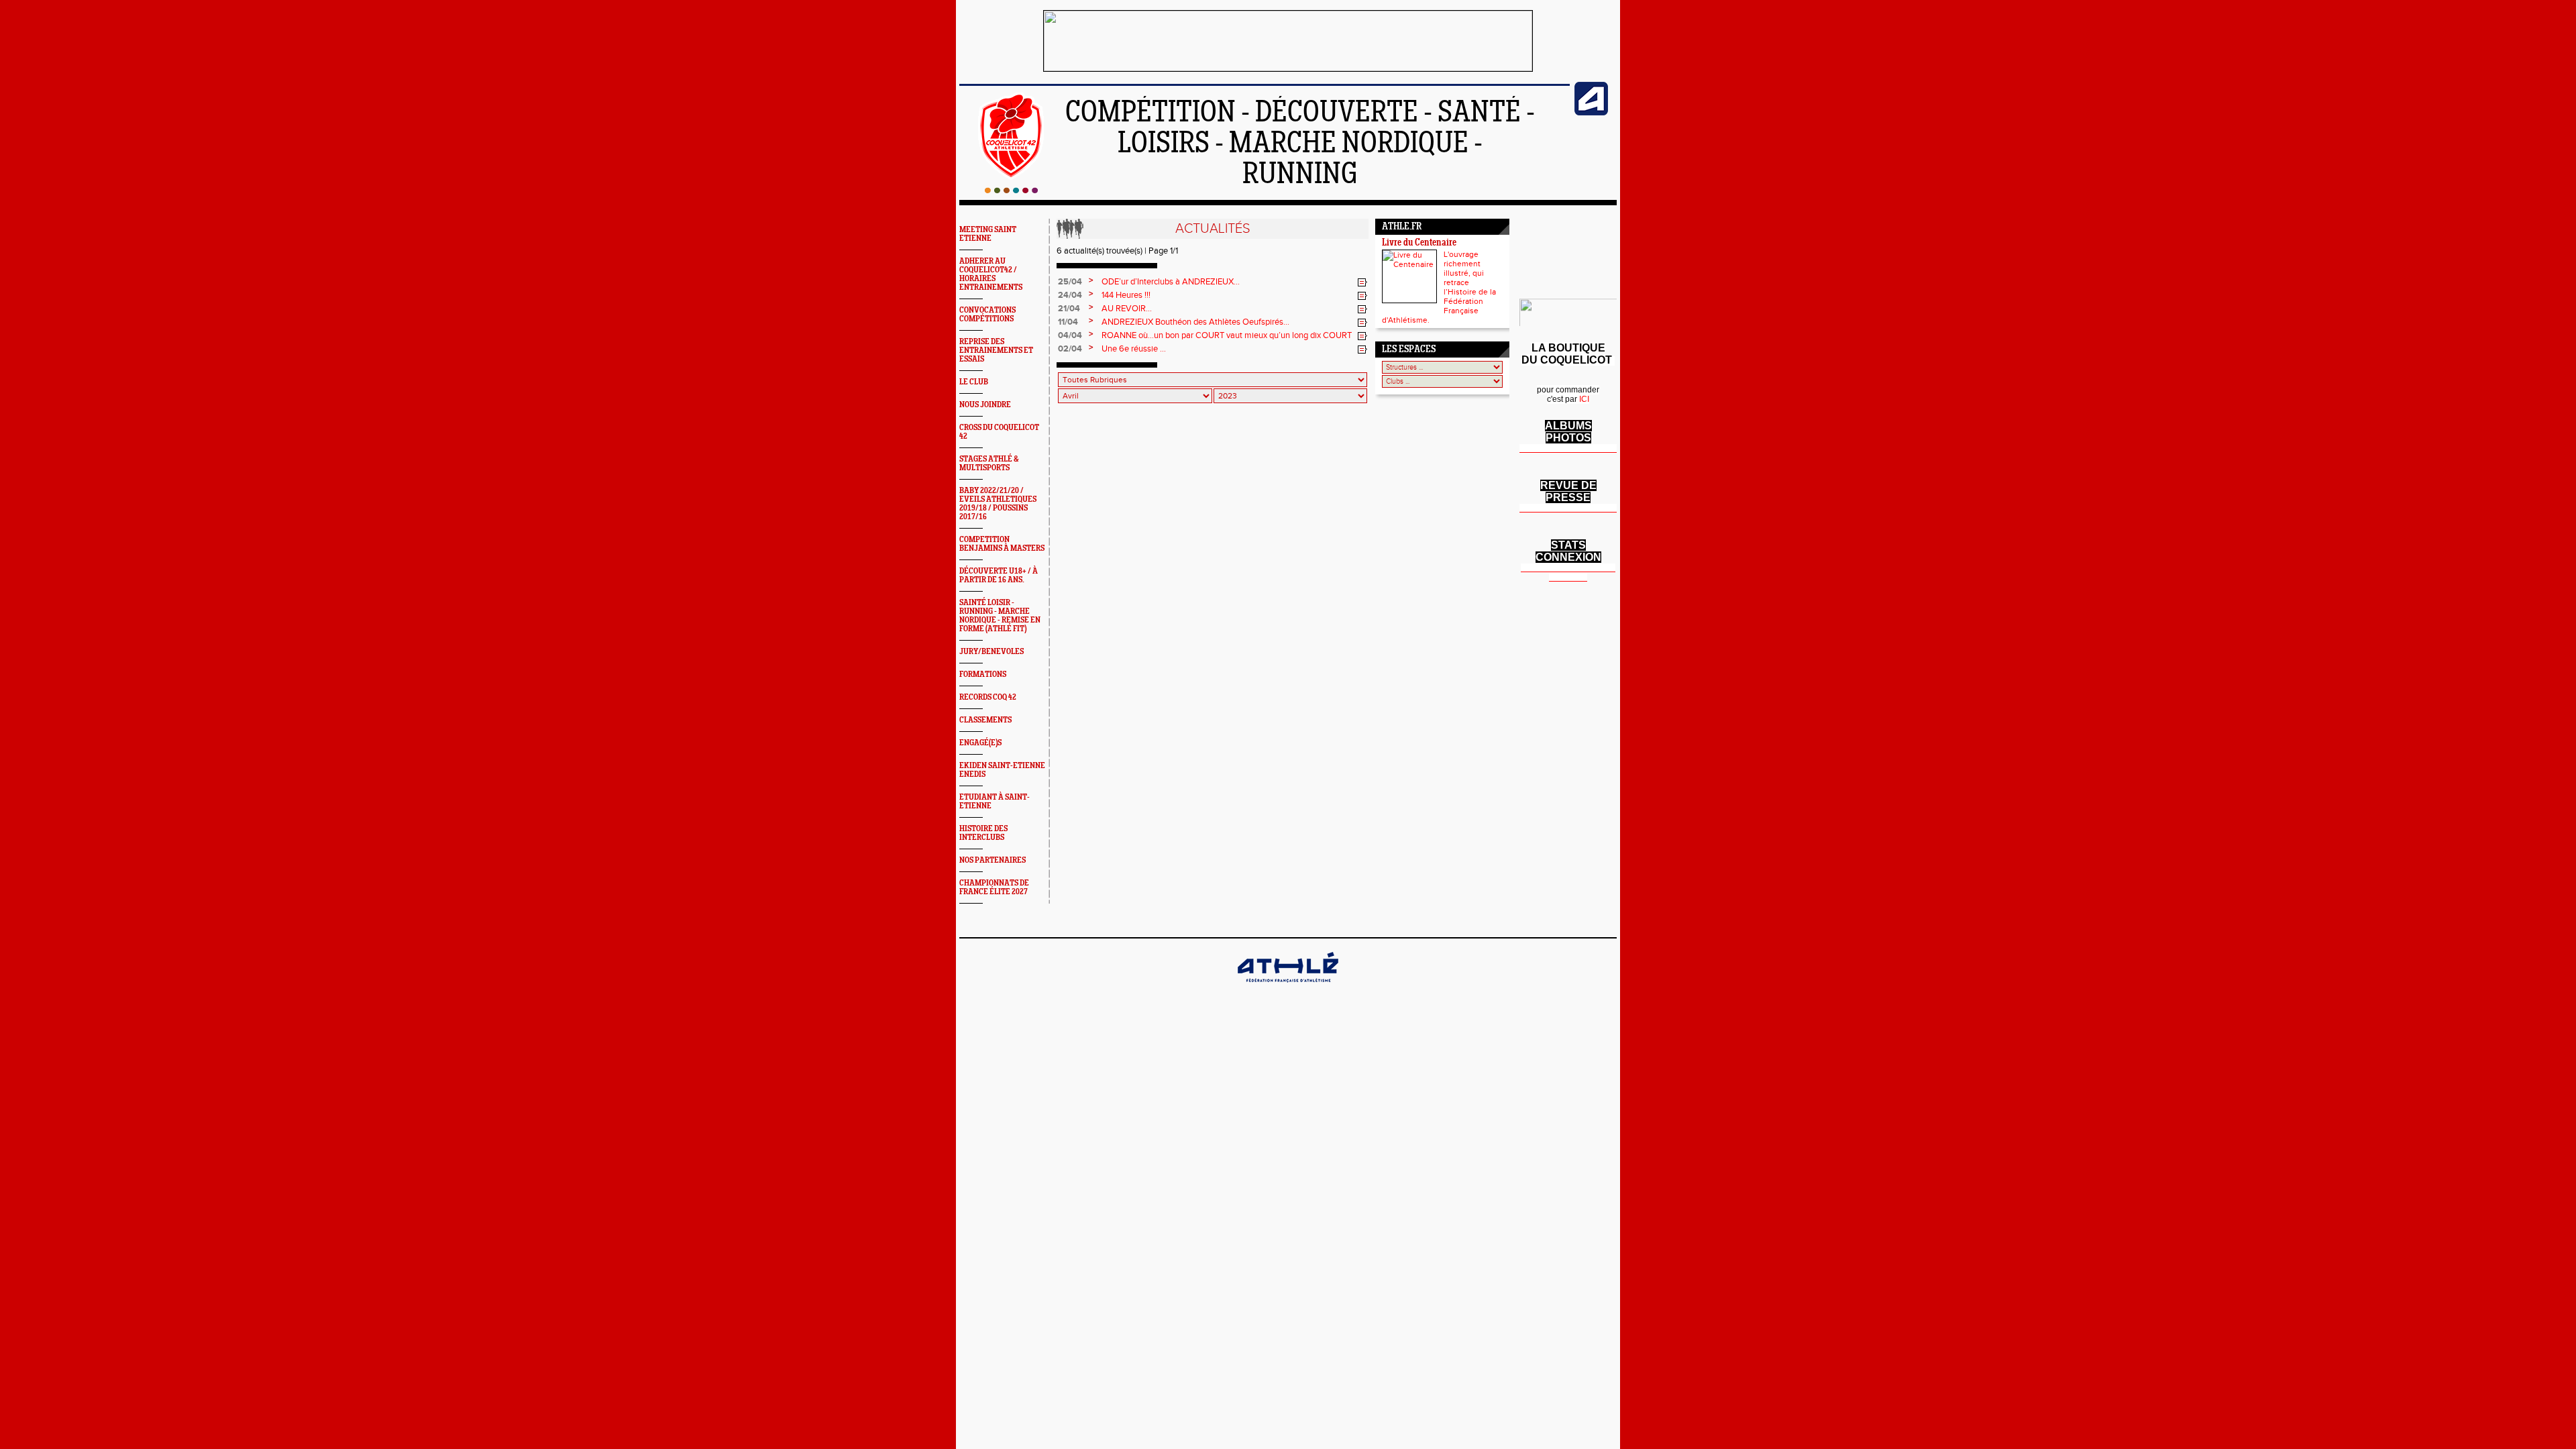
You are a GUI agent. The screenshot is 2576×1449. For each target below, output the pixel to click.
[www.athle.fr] (1591, 113)
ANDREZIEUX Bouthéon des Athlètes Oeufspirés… (1195, 322)
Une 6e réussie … (1134, 349)
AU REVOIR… (1127, 309)
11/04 (1068, 322)
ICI (1584, 399)
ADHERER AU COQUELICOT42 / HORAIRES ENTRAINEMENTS (991, 274)
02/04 (1070, 349)
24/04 (1070, 295)
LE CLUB (974, 382)
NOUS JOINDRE (985, 405)
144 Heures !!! (1126, 295)
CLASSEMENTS (985, 720)
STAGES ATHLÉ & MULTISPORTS (989, 464)
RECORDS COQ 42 (988, 697)
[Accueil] (1011, 191)
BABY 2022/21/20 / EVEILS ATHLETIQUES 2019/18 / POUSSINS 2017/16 (998, 504)
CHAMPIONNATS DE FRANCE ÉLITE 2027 (994, 888)
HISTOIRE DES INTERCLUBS (983, 833)
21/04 (1069, 309)
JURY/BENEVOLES (991, 652)
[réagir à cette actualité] (1362, 282)
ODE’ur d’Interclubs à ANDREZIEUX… (1171, 282)
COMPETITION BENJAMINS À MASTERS (1002, 544)
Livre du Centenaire (1419, 243)
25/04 (1070, 282)
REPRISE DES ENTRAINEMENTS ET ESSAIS (996, 351)
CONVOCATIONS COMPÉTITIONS (987, 315)
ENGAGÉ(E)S (980, 743)
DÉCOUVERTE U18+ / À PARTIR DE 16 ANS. (999, 576)
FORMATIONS (983, 675)
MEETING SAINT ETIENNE (988, 234)
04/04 (1070, 335)
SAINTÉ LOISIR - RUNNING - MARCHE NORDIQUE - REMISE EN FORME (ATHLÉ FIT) (1000, 616)
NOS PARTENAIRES (992, 860)
